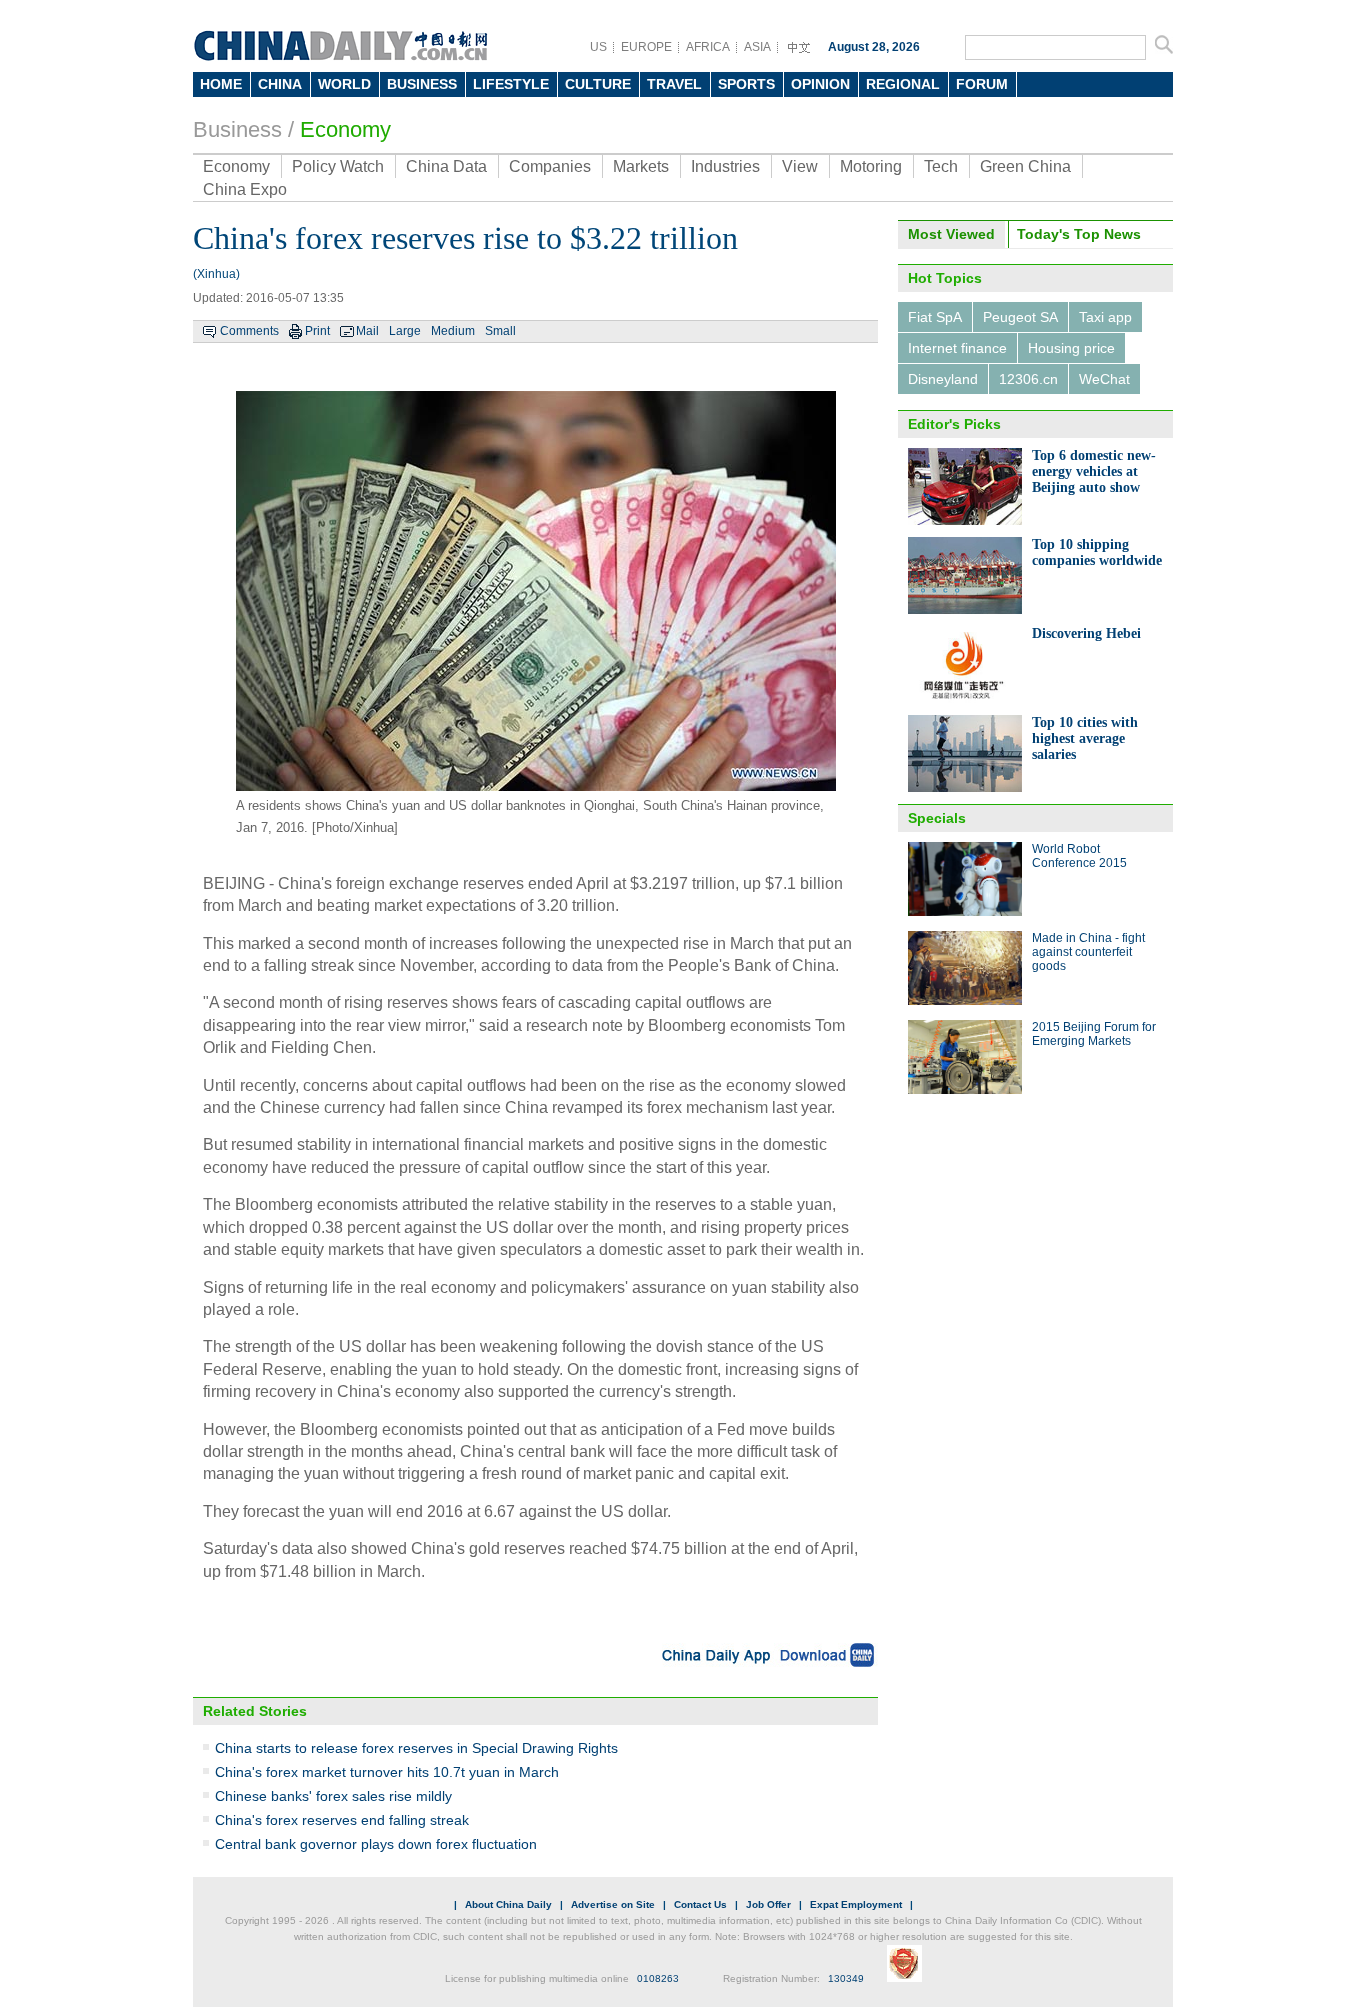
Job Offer (768, 1904)
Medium (453, 331)
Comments (249, 331)
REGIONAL (903, 84)
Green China (1025, 166)
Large (405, 331)
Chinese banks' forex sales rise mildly (333, 1796)
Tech (941, 166)
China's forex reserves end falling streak (342, 1820)
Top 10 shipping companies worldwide (1097, 552)
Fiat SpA (935, 317)
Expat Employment (856, 1904)
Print (317, 331)
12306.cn (1028, 379)
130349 (846, 1978)
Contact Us (700, 1904)
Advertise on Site (613, 1904)
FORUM (982, 84)
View (800, 166)
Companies (550, 166)
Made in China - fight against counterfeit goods (1088, 952)
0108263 (658, 1978)
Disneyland (943, 379)
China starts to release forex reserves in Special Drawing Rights (416, 1748)
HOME (221, 84)
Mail (367, 331)
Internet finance (957, 348)
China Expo (245, 189)
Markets (641, 166)
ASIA (757, 47)
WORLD (344, 84)
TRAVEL (674, 84)
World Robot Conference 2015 (1079, 856)
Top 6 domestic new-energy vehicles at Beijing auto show (1094, 471)
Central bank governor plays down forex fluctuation (376, 1844)
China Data (446, 166)
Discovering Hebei (1086, 633)
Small (500, 331)
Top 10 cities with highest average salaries (1085, 738)
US (598, 47)
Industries (725, 166)
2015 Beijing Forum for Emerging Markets (1094, 1034)
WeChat (1104, 379)
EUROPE (646, 47)
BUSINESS (422, 84)
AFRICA (708, 47)
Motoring (871, 166)
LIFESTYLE (511, 84)
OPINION (820, 84)
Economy (345, 129)
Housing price (1071, 348)
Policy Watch (338, 166)
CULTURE (598, 84)
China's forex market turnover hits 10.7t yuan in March (387, 1772)
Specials (937, 818)
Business (237, 129)
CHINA (280, 84)
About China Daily (508, 1904)
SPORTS (746, 84)
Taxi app (1105, 317)
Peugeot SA (1020, 317)
